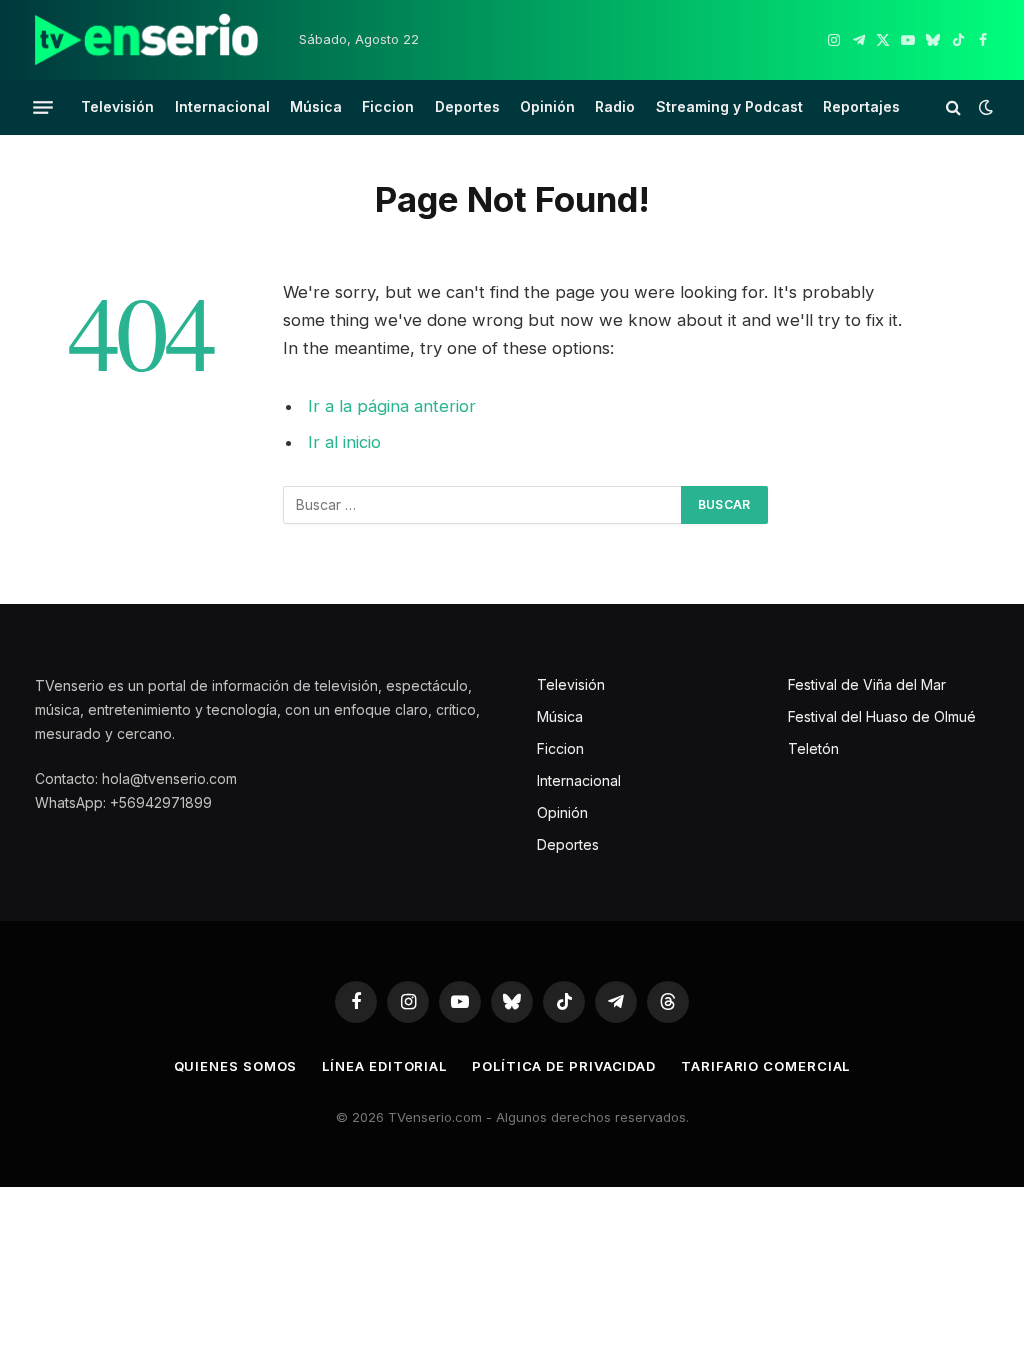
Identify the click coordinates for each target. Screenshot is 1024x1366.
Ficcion (388, 106)
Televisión (117, 106)
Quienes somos (236, 1066)
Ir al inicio (344, 442)
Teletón (813, 748)
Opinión (547, 106)
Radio (615, 106)
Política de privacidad (564, 1066)
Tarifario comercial (765, 1066)
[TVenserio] (147, 40)
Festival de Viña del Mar (867, 684)
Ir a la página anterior (392, 406)
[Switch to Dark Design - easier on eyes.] (984, 107)
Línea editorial (384, 1066)
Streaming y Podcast (729, 106)
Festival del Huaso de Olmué (882, 716)
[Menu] (43, 107)
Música (316, 106)
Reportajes (861, 106)
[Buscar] (953, 107)
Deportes (467, 106)
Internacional (222, 106)
